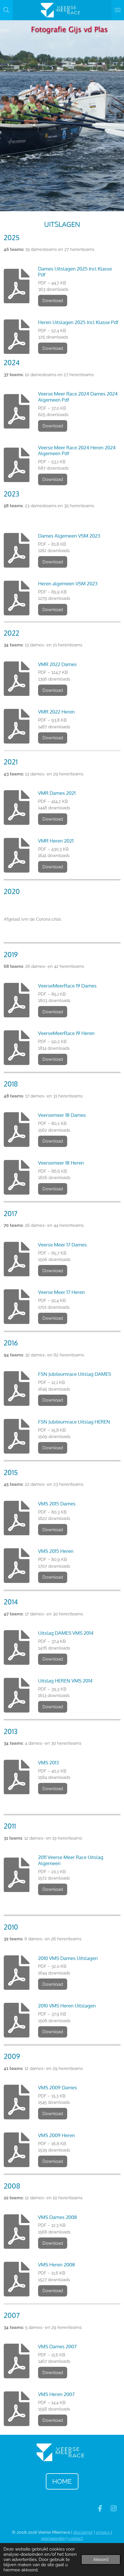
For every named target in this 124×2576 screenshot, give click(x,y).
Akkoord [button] (101, 2560)
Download (53, 301)
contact (76, 2538)
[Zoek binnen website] (6, 10)
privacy (104, 2532)
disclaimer (83, 2532)
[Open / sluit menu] (118, 10)
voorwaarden (53, 2538)
